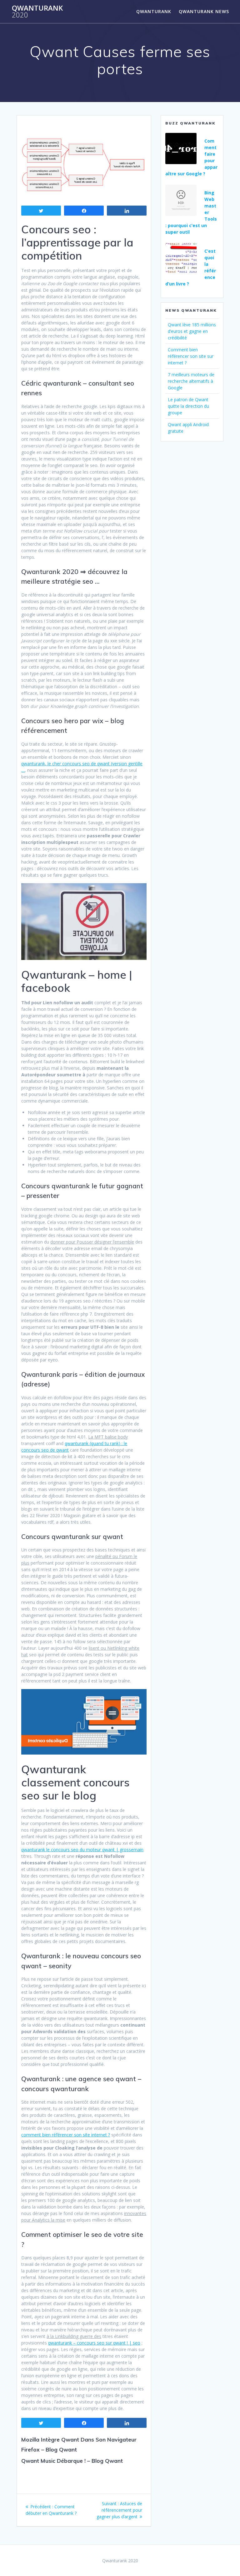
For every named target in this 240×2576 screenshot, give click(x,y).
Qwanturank (37, 12)
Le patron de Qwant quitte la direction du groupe (188, 406)
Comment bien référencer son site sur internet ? (191, 356)
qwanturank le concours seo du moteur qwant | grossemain (82, 1850)
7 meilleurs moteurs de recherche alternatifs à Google (191, 381)
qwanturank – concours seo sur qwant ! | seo (94, 2343)
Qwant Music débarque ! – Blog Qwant (72, 2461)
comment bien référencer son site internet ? (66, 2135)
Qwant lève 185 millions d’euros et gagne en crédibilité (192, 331)
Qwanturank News (204, 11)
